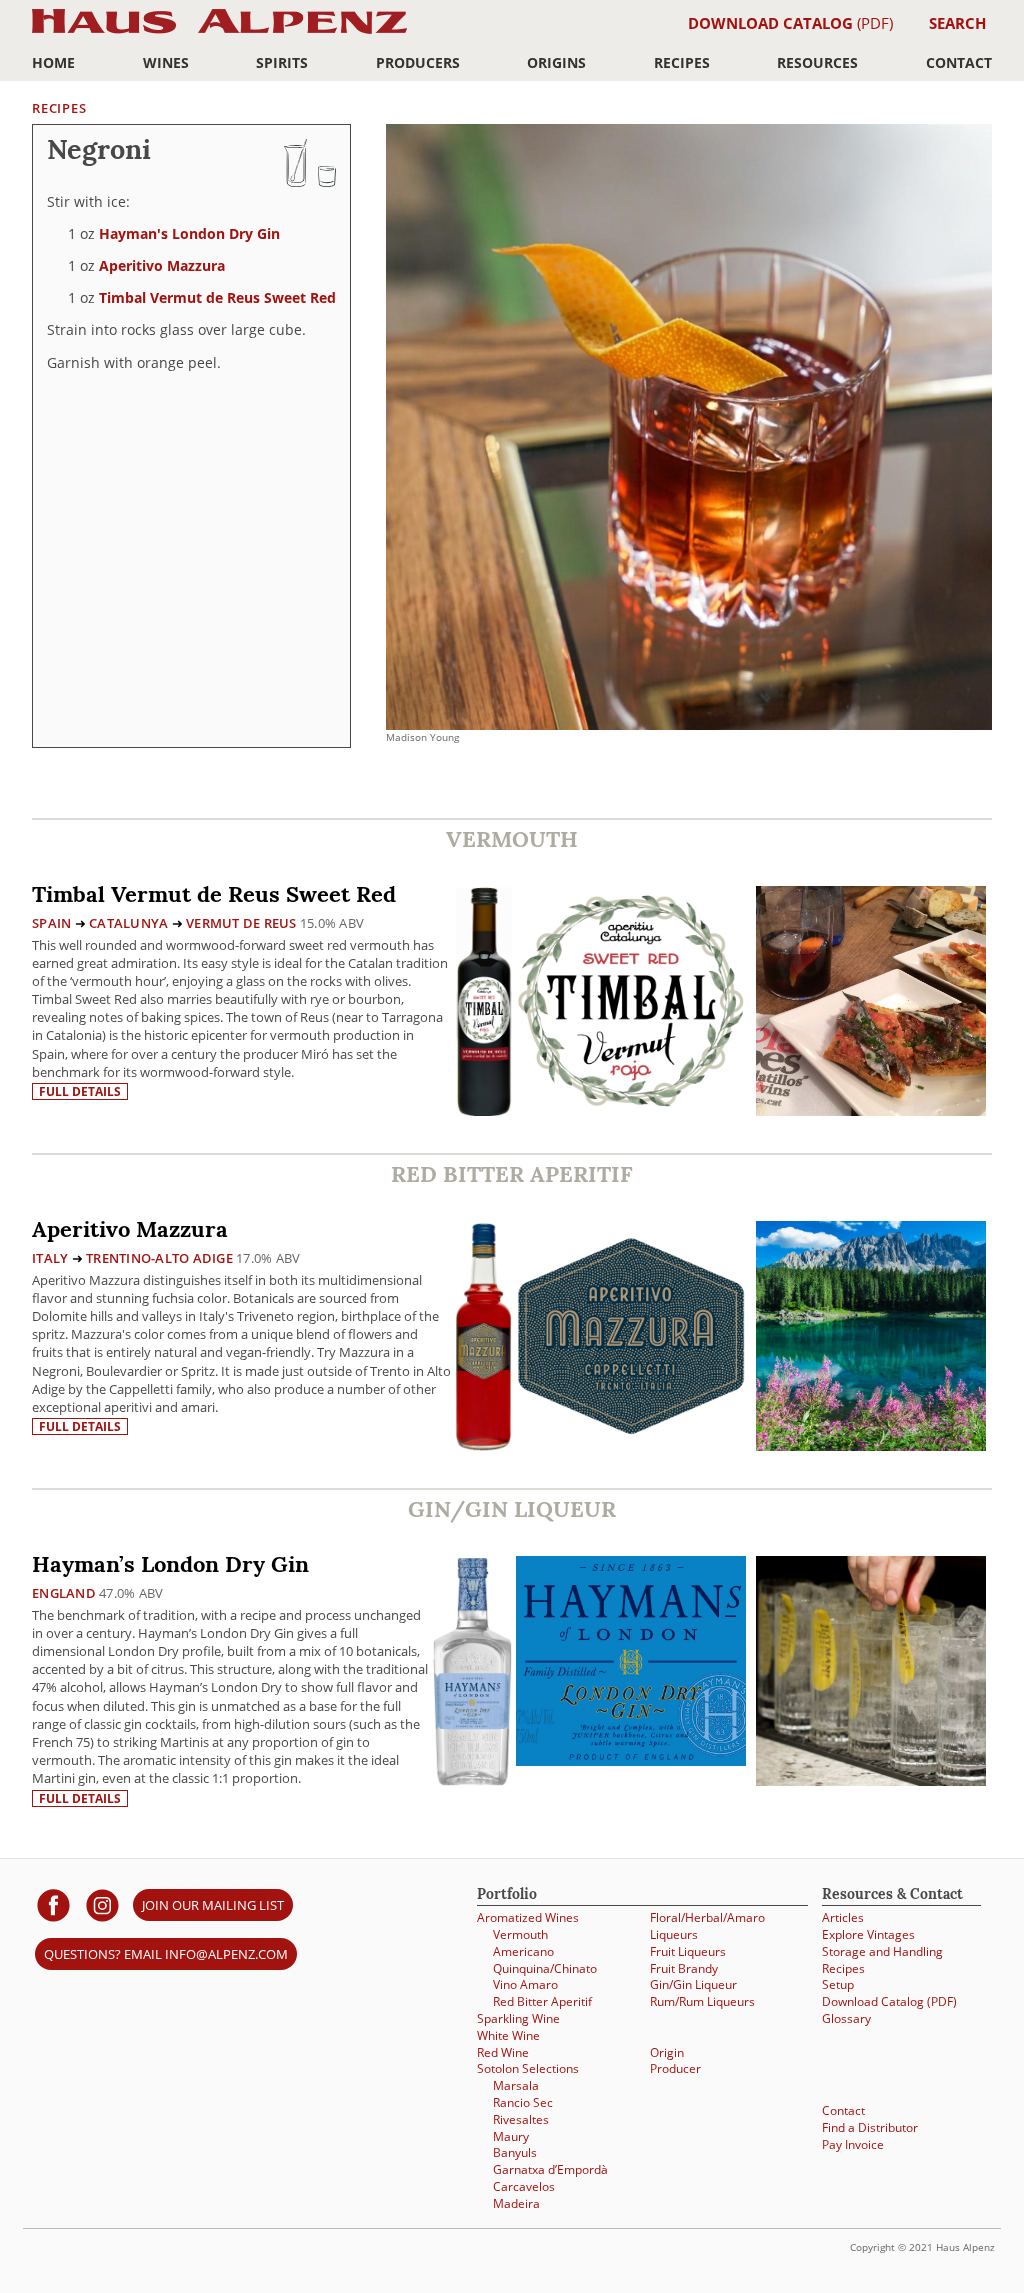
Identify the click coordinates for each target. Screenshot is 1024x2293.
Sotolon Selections (528, 2068)
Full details (80, 1091)
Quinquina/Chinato (545, 1968)
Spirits (282, 62)
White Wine (508, 2035)
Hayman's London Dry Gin (189, 233)
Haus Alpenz (219, 32)
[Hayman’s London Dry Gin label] (631, 1663)
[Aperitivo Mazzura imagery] (871, 1445)
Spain (51, 923)
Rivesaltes (521, 2119)
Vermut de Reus (241, 923)
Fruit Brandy (684, 1968)
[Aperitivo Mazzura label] (631, 1338)
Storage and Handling (882, 1951)
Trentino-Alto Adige (159, 1258)
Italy (50, 1258)
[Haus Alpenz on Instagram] (102, 1904)
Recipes (682, 62)
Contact (959, 62)
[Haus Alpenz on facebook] (53, 1904)
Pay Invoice (853, 2144)
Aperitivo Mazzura (162, 265)
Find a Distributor (870, 2127)
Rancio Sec (523, 2102)
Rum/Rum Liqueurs (702, 2001)
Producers (418, 62)
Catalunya (128, 923)
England (64, 1593)
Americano (523, 1951)
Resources (817, 62)
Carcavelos (524, 2186)
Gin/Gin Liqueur (693, 1984)
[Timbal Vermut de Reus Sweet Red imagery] (871, 1110)
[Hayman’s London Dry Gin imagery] (871, 1780)
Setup (838, 1984)
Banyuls (515, 2152)
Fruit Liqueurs (688, 1951)
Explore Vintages (868, 1934)
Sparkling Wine (518, 2018)
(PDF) (790, 23)
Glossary (846, 2018)
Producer (675, 2068)
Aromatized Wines (528, 1917)
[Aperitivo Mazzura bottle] (483, 1335)
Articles (843, 1917)
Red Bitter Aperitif (542, 2001)
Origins (556, 62)
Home (53, 62)
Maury (511, 2136)
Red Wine (503, 2052)
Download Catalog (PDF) (889, 2001)
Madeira (516, 2203)
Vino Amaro (525, 1984)
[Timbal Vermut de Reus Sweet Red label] (631, 1003)
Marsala (516, 2085)
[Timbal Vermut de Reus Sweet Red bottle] (484, 1000)
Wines (166, 62)
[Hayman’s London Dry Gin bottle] (472, 1670)
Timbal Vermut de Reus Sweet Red (217, 297)
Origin (667, 2052)
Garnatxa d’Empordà (550, 2169)
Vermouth (520, 1934)
